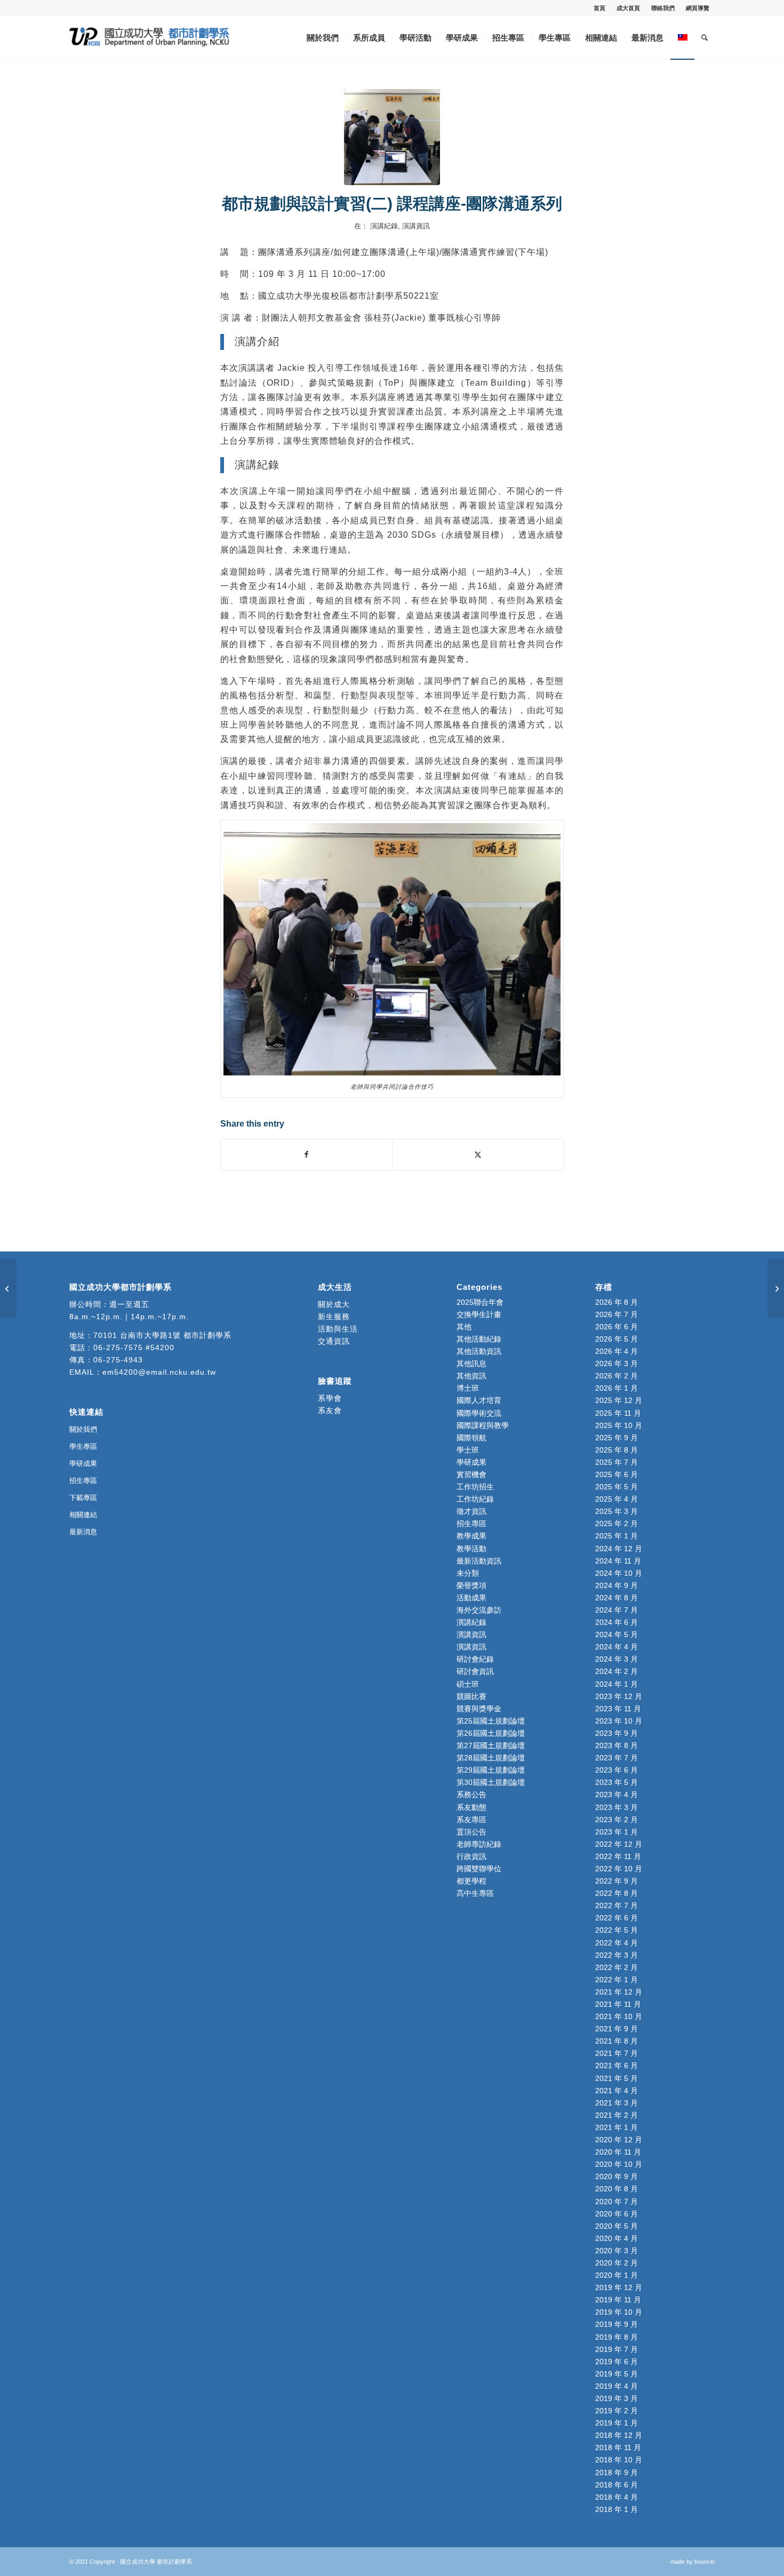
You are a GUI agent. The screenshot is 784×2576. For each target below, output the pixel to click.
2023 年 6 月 (617, 1770)
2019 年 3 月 (617, 2398)
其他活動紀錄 (479, 1339)
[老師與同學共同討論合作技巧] (392, 137)
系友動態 (471, 1807)
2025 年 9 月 (617, 1438)
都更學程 (471, 1881)
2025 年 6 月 (617, 1474)
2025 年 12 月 (619, 1400)
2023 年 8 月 (617, 1745)
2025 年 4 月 (617, 1499)
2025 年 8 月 (617, 1450)
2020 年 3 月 (617, 2251)
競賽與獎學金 (479, 1709)
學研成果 (83, 1464)
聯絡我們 (663, 8)
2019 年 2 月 (617, 2411)
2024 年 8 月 (617, 1598)
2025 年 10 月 (619, 1425)
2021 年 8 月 (617, 2041)
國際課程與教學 (483, 1425)
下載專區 (83, 1498)
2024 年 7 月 (617, 1610)
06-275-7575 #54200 (134, 1347)
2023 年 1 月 (617, 1832)
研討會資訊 (475, 1671)
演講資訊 (416, 226)
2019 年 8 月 (617, 2337)
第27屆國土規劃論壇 (491, 1745)
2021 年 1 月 (617, 2127)
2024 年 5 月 (617, 1634)
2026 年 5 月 (617, 1339)
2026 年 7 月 (617, 1314)
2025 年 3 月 (617, 1511)
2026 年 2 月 (617, 1376)
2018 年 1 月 (617, 2509)
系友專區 (471, 1820)
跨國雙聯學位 (479, 1869)
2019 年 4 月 (617, 2386)
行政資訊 (471, 1856)
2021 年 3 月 (617, 2103)
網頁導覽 (698, 8)
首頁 (599, 8)
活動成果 (471, 1598)
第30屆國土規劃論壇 (491, 1782)
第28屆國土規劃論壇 (491, 1758)
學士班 (468, 1450)
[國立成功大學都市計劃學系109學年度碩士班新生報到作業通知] (8, 1288)
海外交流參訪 (479, 1610)
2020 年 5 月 (617, 2226)
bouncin (705, 2562)
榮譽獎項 (471, 1585)
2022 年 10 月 (619, 1869)
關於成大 (334, 1304)
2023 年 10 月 (619, 1721)
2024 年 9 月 (617, 1585)
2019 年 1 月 (617, 2423)
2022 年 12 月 (619, 1844)
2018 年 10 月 (619, 2460)
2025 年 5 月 (617, 1487)
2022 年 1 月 (617, 1980)
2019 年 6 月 (617, 2362)
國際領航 (471, 1438)
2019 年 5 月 (617, 2374)
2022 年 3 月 (617, 1955)
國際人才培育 (479, 1400)
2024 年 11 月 (618, 1561)
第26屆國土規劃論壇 (491, 1733)
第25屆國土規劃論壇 (491, 1721)
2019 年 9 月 (617, 2324)
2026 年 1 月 (617, 1388)
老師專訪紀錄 (479, 1844)
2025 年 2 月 (617, 1524)
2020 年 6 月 (617, 2214)
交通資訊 (334, 1341)
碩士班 (468, 1684)
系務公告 (471, 1795)
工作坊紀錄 (475, 1499)
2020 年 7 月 (617, 2202)
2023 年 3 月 (617, 1807)
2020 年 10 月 (619, 2164)
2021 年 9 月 (617, 2029)
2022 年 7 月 (617, 1905)
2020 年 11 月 (618, 2152)
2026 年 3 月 (617, 1363)
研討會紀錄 (475, 1659)
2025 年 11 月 (618, 1413)
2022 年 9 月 (617, 1881)
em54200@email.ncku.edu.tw (159, 1372)
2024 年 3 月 (617, 1659)
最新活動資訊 (479, 1561)
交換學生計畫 (479, 1314)
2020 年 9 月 (617, 2176)
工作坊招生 (475, 1487)
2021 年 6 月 (617, 2065)
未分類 (468, 1573)
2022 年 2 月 (617, 1967)
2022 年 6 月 (617, 1918)
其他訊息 (471, 1363)
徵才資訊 (471, 1511)
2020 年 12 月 (619, 2140)
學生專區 (83, 1446)
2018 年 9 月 (617, 2473)
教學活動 (471, 1549)
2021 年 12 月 (619, 1992)
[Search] (705, 38)
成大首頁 (628, 8)
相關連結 (83, 1515)
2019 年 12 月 (619, 2287)
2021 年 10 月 (619, 2016)
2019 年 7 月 (617, 2349)
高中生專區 (475, 1893)
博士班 (468, 1388)
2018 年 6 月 (617, 2485)
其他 (464, 1327)
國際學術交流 (479, 1413)
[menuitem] (600, 8)
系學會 (330, 1398)
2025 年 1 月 (617, 1536)
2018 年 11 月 (618, 2447)
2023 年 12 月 (619, 1696)
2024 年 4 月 (617, 1647)
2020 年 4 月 (617, 2238)
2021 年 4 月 (617, 2091)
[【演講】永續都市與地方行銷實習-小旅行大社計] (776, 1288)
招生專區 (83, 1481)
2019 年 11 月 (618, 2300)
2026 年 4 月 (617, 1351)
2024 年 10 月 (619, 1573)
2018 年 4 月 (617, 2497)
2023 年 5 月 (617, 1782)
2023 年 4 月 (617, 1795)
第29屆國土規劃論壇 (491, 1770)
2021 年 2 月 (617, 2115)
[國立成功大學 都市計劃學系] (149, 38)
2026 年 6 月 (617, 1327)
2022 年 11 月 (618, 1856)
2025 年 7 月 (617, 1462)
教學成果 (471, 1536)
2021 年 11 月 (618, 2004)
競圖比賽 (471, 1696)
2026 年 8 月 (617, 1302)
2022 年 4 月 (617, 1943)
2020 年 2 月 (617, 2263)
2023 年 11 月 (618, 1709)
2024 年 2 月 (617, 1671)
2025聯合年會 (480, 1302)
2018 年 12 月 (619, 2435)
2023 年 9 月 (617, 1733)
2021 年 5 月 (617, 2078)
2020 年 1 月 (617, 2275)
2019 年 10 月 (619, 2312)
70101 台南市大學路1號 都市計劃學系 (162, 1335)
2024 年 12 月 (619, 1549)
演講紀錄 (384, 226)
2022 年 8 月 (617, 1893)
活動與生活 (339, 1329)
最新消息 (83, 1532)
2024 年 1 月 (617, 1684)
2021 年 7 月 (617, 2053)
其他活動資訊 (479, 1351)
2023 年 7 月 (617, 1758)
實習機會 (471, 1474)
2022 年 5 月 (617, 1930)
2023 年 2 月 (617, 1820)
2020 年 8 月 (617, 2189)
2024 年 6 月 (617, 1622)
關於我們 (83, 1429)
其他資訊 (471, 1376)
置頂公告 (471, 1832)
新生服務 (334, 1317)
